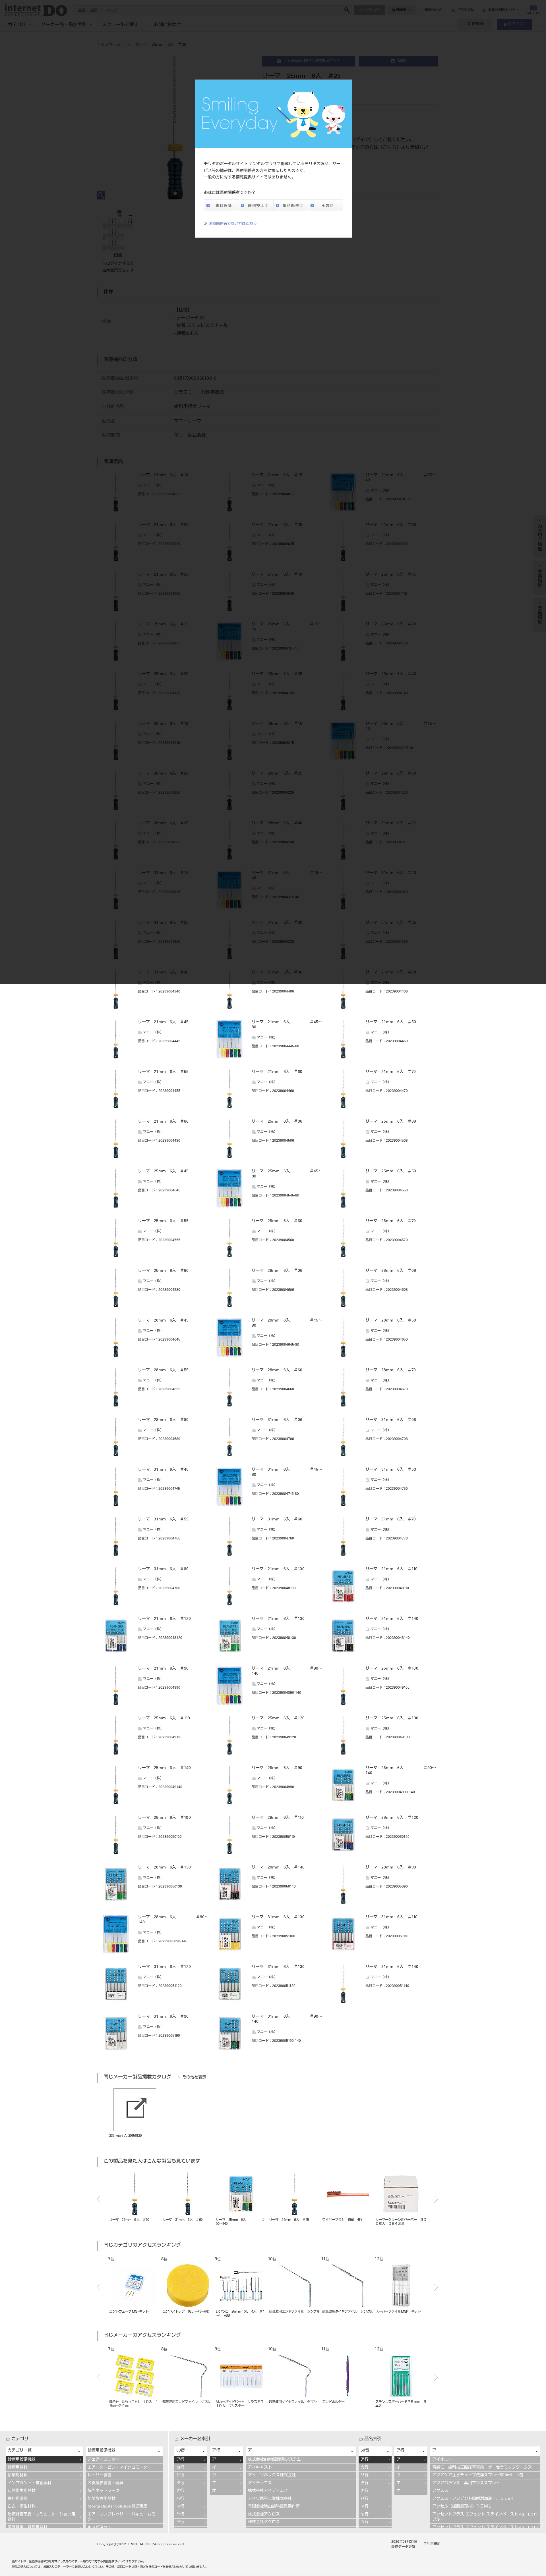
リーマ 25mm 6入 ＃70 (391, 1221)
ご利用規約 (432, 2544)
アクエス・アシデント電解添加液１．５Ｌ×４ (473, 2499)
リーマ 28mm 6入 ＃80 (163, 1420)
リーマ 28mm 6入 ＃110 (278, 1818)
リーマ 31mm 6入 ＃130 (278, 1967)
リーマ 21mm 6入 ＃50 (391, 1022)
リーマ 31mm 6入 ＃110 (391, 1917)
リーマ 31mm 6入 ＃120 (164, 1967)
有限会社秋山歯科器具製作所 (274, 2507)
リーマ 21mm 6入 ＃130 (278, 1619)
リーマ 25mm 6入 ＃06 (277, 1122)
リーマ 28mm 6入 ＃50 (391, 1321)
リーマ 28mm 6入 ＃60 (277, 1370)
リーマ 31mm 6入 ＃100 (278, 1917)
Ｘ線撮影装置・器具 (106, 2483)
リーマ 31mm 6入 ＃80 (163, 1569)
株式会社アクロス (264, 2515)
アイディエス (260, 2483)
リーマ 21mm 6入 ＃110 (391, 1569)
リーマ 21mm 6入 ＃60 (277, 1072)
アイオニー (442, 2460)
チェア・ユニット (104, 2460)
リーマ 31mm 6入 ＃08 (391, 1420)
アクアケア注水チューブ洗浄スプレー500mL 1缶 (478, 2475)
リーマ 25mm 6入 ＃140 (164, 1768)
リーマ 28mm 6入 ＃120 (392, 1818)
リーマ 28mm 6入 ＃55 (163, 1370)
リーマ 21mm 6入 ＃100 (278, 1569)
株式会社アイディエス (268, 2491)
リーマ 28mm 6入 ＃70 (391, 1370)
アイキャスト (260, 2468)
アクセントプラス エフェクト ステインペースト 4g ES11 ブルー (485, 2517)
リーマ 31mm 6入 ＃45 (163, 1470)
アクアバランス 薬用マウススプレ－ (466, 2483)
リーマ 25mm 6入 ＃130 (392, 1718)
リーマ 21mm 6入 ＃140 (392, 1619)
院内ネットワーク (104, 2491)
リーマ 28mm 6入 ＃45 (163, 1321)
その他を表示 (194, 2078)
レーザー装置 (100, 2475)
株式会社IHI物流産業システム (274, 2460)
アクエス (440, 2491)
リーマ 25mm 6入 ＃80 (163, 1271)
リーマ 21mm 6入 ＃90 (163, 1669)
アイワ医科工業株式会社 (270, 2499)
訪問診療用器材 (102, 2499)
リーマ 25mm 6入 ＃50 (391, 1172)
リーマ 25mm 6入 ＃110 (164, 1718)
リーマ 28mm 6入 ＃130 (164, 1868)
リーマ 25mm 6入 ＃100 (392, 1669)
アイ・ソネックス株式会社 (272, 2475)
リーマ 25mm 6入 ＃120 (278, 1718)
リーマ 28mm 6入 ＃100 (164, 1818)
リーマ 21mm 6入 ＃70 (391, 1072)
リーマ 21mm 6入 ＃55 (163, 1072)
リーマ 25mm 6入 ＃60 (277, 1221)
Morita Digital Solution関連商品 (117, 2507)
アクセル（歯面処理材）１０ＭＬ (462, 2507)
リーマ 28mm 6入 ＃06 (277, 1271)
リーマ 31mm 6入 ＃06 (277, 1420)
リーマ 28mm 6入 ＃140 (278, 1868)
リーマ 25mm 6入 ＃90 (277, 1768)
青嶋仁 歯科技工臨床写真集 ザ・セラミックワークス (482, 2468)
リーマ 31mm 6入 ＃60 (277, 1520)
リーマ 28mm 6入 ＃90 (391, 1868)
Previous (99, 2199)
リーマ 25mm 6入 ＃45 (163, 1172)
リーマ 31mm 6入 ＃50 (391, 1470)
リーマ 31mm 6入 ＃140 (392, 1967)
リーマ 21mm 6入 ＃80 (163, 1122)
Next (436, 2199)
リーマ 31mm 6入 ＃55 (163, 1520)
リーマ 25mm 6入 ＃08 (391, 1122)
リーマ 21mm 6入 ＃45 (163, 1022)
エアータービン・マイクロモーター (119, 2468)
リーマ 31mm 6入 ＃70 (391, 1520)
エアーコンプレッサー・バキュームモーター (123, 2517)
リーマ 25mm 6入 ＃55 (163, 1221)
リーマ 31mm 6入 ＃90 (163, 2017)
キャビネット (100, 2528)
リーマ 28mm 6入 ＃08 (391, 1271)
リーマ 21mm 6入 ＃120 (164, 1619)
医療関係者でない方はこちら (233, 224)
